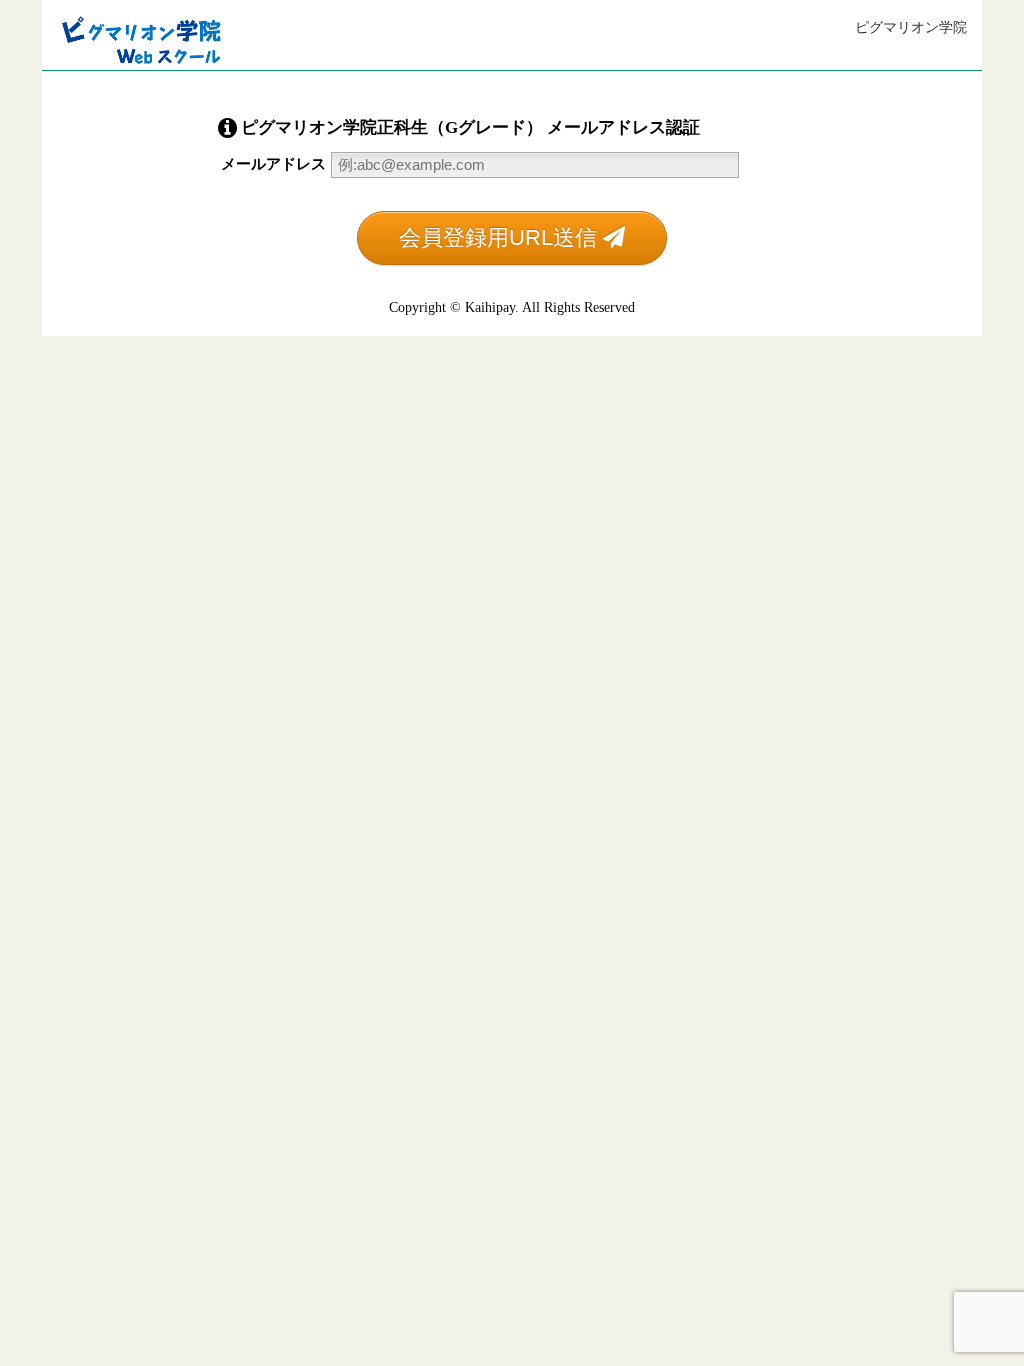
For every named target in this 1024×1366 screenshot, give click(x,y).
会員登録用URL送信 (501, 237)
